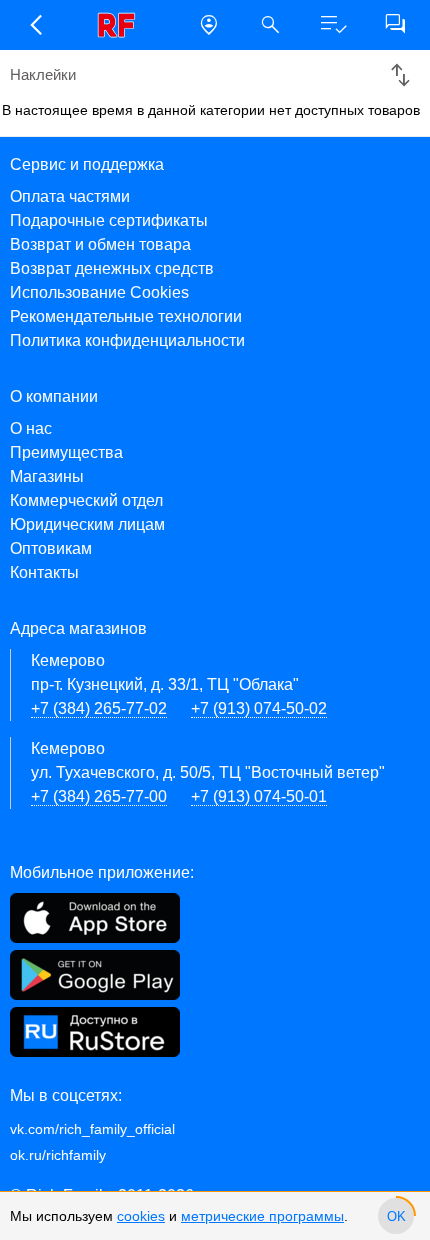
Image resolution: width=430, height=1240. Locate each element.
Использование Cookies (99, 292)
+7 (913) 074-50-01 (259, 796)
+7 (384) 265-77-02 (99, 708)
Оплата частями (70, 196)
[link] (122, 25)
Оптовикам (51, 548)
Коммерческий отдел (86, 500)
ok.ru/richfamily (58, 1155)
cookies (141, 1216)
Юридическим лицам (87, 524)
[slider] (396, 1216)
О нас (31, 428)
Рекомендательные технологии (126, 316)
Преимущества (66, 452)
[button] (35, 25)
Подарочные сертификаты (109, 220)
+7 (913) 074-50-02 (259, 708)
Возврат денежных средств (112, 268)
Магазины (47, 476)
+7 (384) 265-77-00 (99, 796)
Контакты (44, 572)
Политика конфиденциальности (127, 340)
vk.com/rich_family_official (92, 1129)
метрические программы (262, 1216)
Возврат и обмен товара (100, 244)
